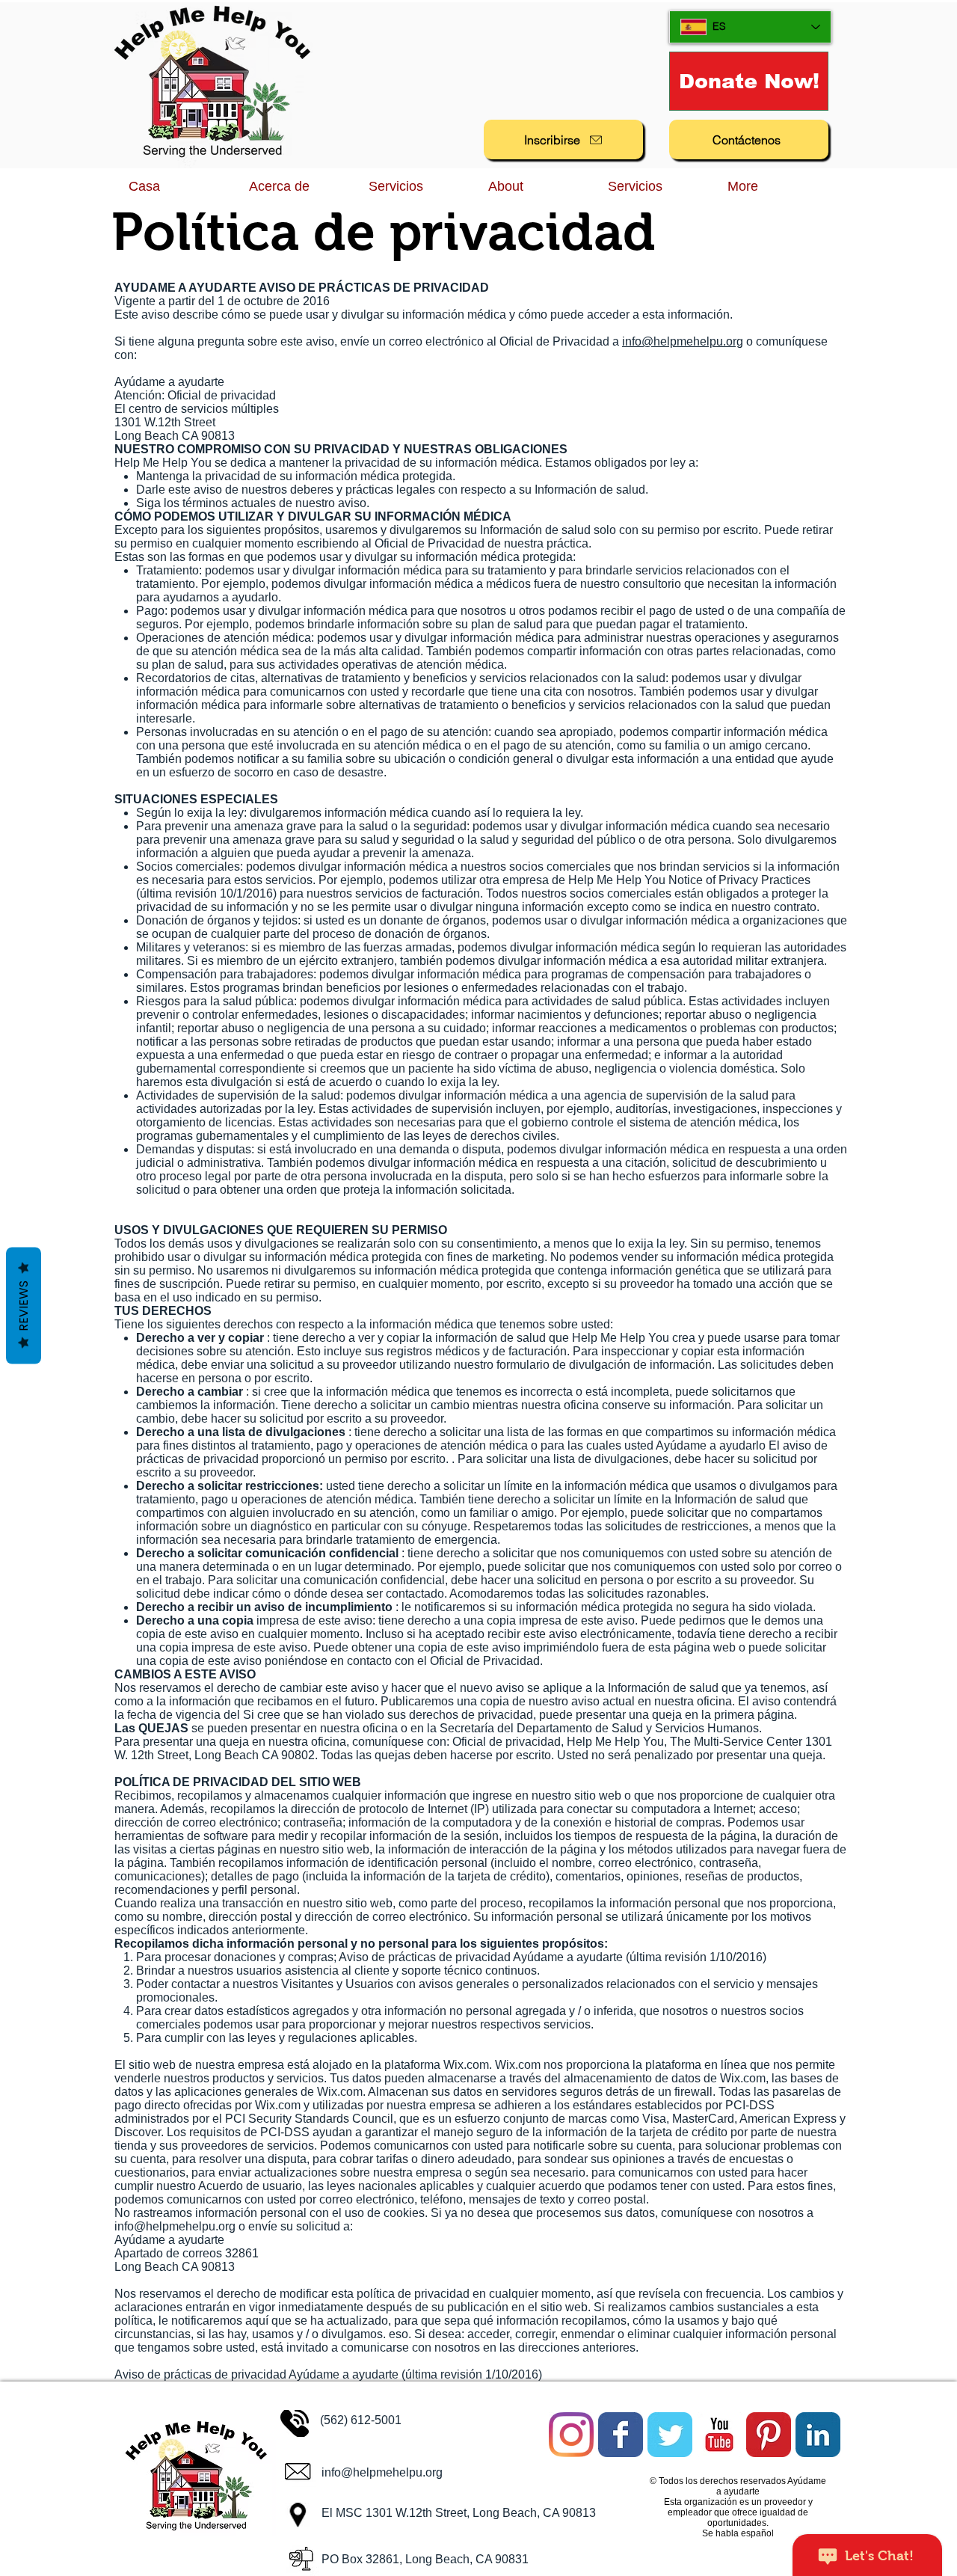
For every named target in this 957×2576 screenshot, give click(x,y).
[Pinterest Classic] (769, 2435)
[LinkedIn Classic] (818, 2435)
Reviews (24, 1306)
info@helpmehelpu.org (683, 341)
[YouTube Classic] (719, 2435)
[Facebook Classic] (621, 2435)
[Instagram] (571, 2435)
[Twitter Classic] (670, 2435)
